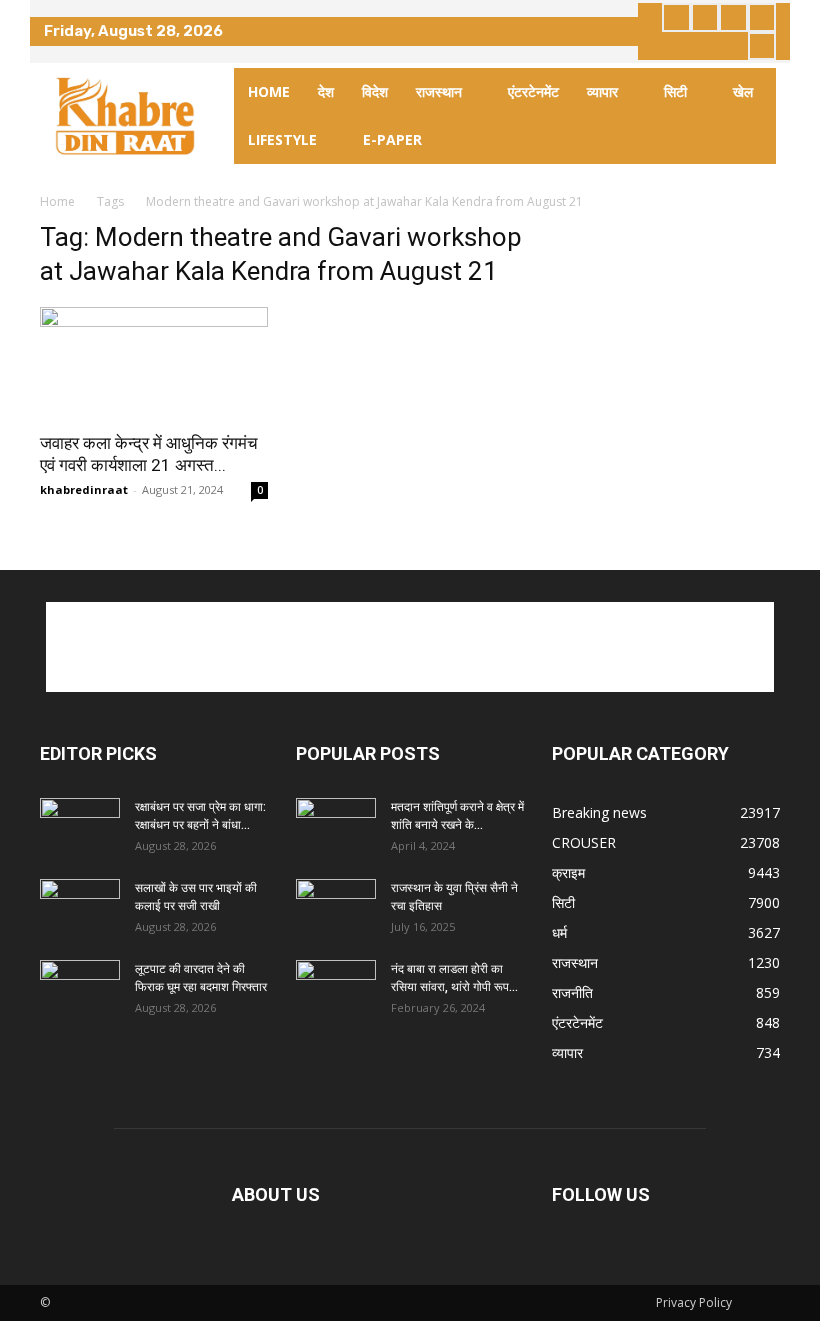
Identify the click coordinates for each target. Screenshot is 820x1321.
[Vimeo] (762, 17)
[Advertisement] (410, 647)
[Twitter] (733, 17)
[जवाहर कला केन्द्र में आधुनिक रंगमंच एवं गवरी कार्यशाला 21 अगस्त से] (154, 363)
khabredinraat (84, 489)
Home (57, 201)
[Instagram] (705, 17)
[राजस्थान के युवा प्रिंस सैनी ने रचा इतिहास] (336, 907)
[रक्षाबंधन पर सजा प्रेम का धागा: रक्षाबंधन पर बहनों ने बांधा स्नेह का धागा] (80, 826)
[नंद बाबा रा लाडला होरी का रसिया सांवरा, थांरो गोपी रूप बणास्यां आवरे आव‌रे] (336, 988)
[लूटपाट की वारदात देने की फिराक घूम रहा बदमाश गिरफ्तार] (80, 988)
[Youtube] (762, 46)
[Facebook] (676, 17)
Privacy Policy (694, 1302)
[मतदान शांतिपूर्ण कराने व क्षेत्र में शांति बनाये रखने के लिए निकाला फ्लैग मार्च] (336, 826)
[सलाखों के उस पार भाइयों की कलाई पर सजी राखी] (80, 907)
